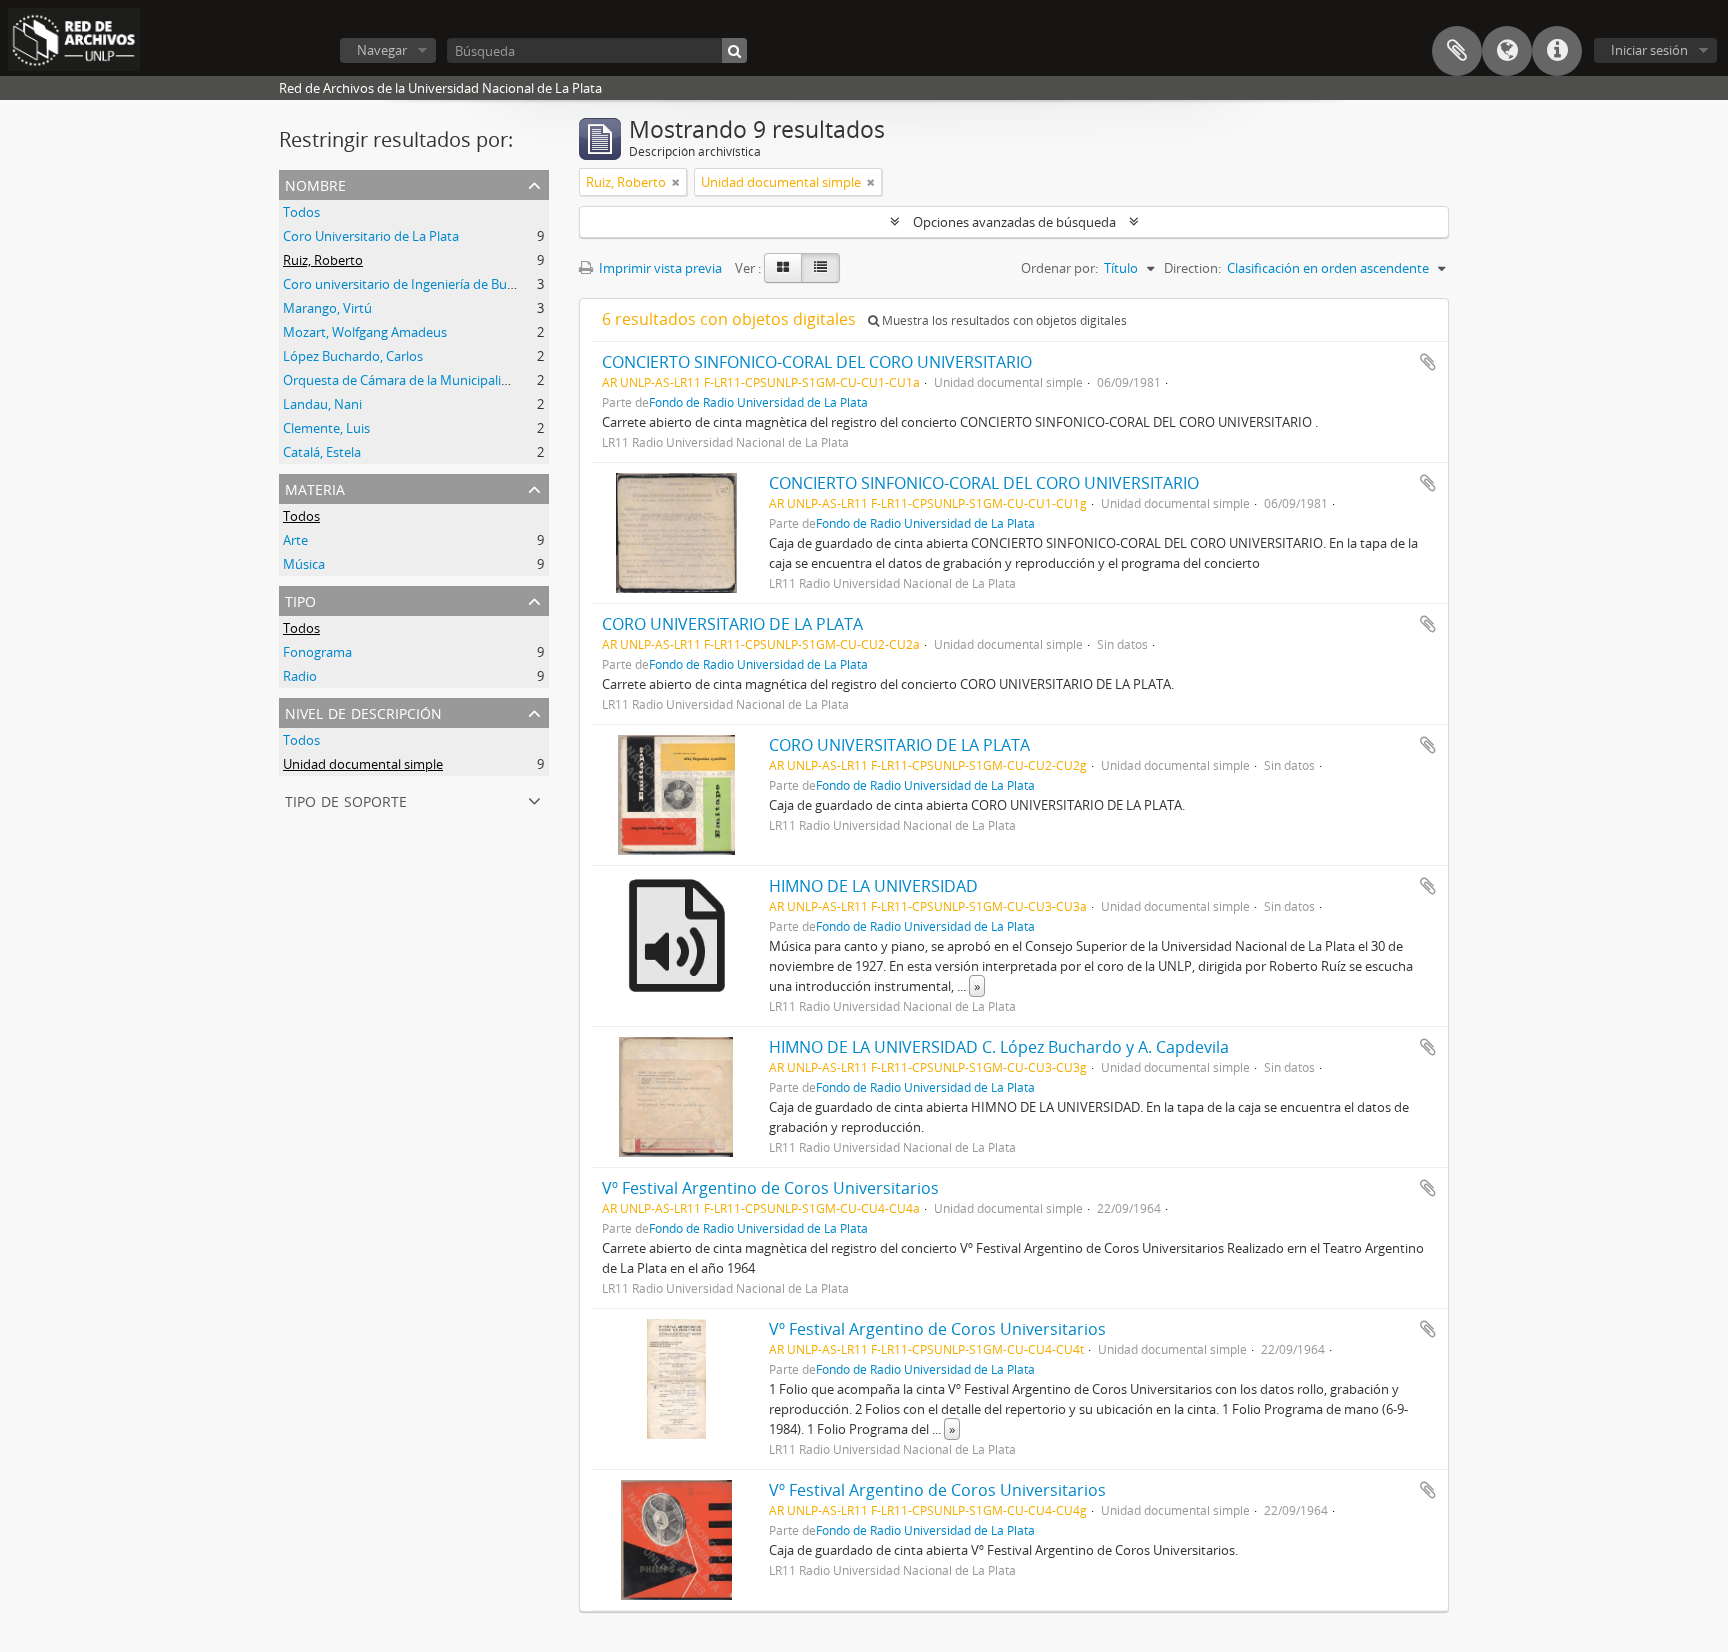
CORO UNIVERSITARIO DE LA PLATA (732, 624)
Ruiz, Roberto (323, 260)
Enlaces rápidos (1557, 51)
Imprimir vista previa (659, 268)
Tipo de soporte (346, 799)
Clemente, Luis (326, 428)
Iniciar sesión (1649, 50)
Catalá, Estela (322, 452)
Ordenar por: (1059, 268)
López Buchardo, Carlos (353, 356)
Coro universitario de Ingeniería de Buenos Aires (425, 284)
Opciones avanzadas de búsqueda (1014, 222)
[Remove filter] (676, 182)
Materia (315, 487)
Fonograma (317, 652)
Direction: (1192, 268)
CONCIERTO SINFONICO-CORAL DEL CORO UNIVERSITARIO (817, 362)
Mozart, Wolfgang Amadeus (365, 332)
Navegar (382, 50)
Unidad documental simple (363, 764)
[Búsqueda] (734, 50)
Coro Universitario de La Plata (371, 236)
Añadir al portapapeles (1428, 362)
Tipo (300, 599)
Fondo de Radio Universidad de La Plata (758, 402)
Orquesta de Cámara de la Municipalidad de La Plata (437, 380)
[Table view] (820, 268)
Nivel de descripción (363, 711)
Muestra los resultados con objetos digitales (1003, 320)
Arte (295, 540)
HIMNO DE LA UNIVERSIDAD (873, 886)
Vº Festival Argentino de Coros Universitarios (770, 1188)
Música (304, 564)
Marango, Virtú (327, 308)
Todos (301, 212)
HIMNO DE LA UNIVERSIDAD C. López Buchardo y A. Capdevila (999, 1047)
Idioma (1507, 51)
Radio (300, 676)
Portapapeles (1457, 51)
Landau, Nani (322, 404)
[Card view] (783, 268)
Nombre (315, 183)
